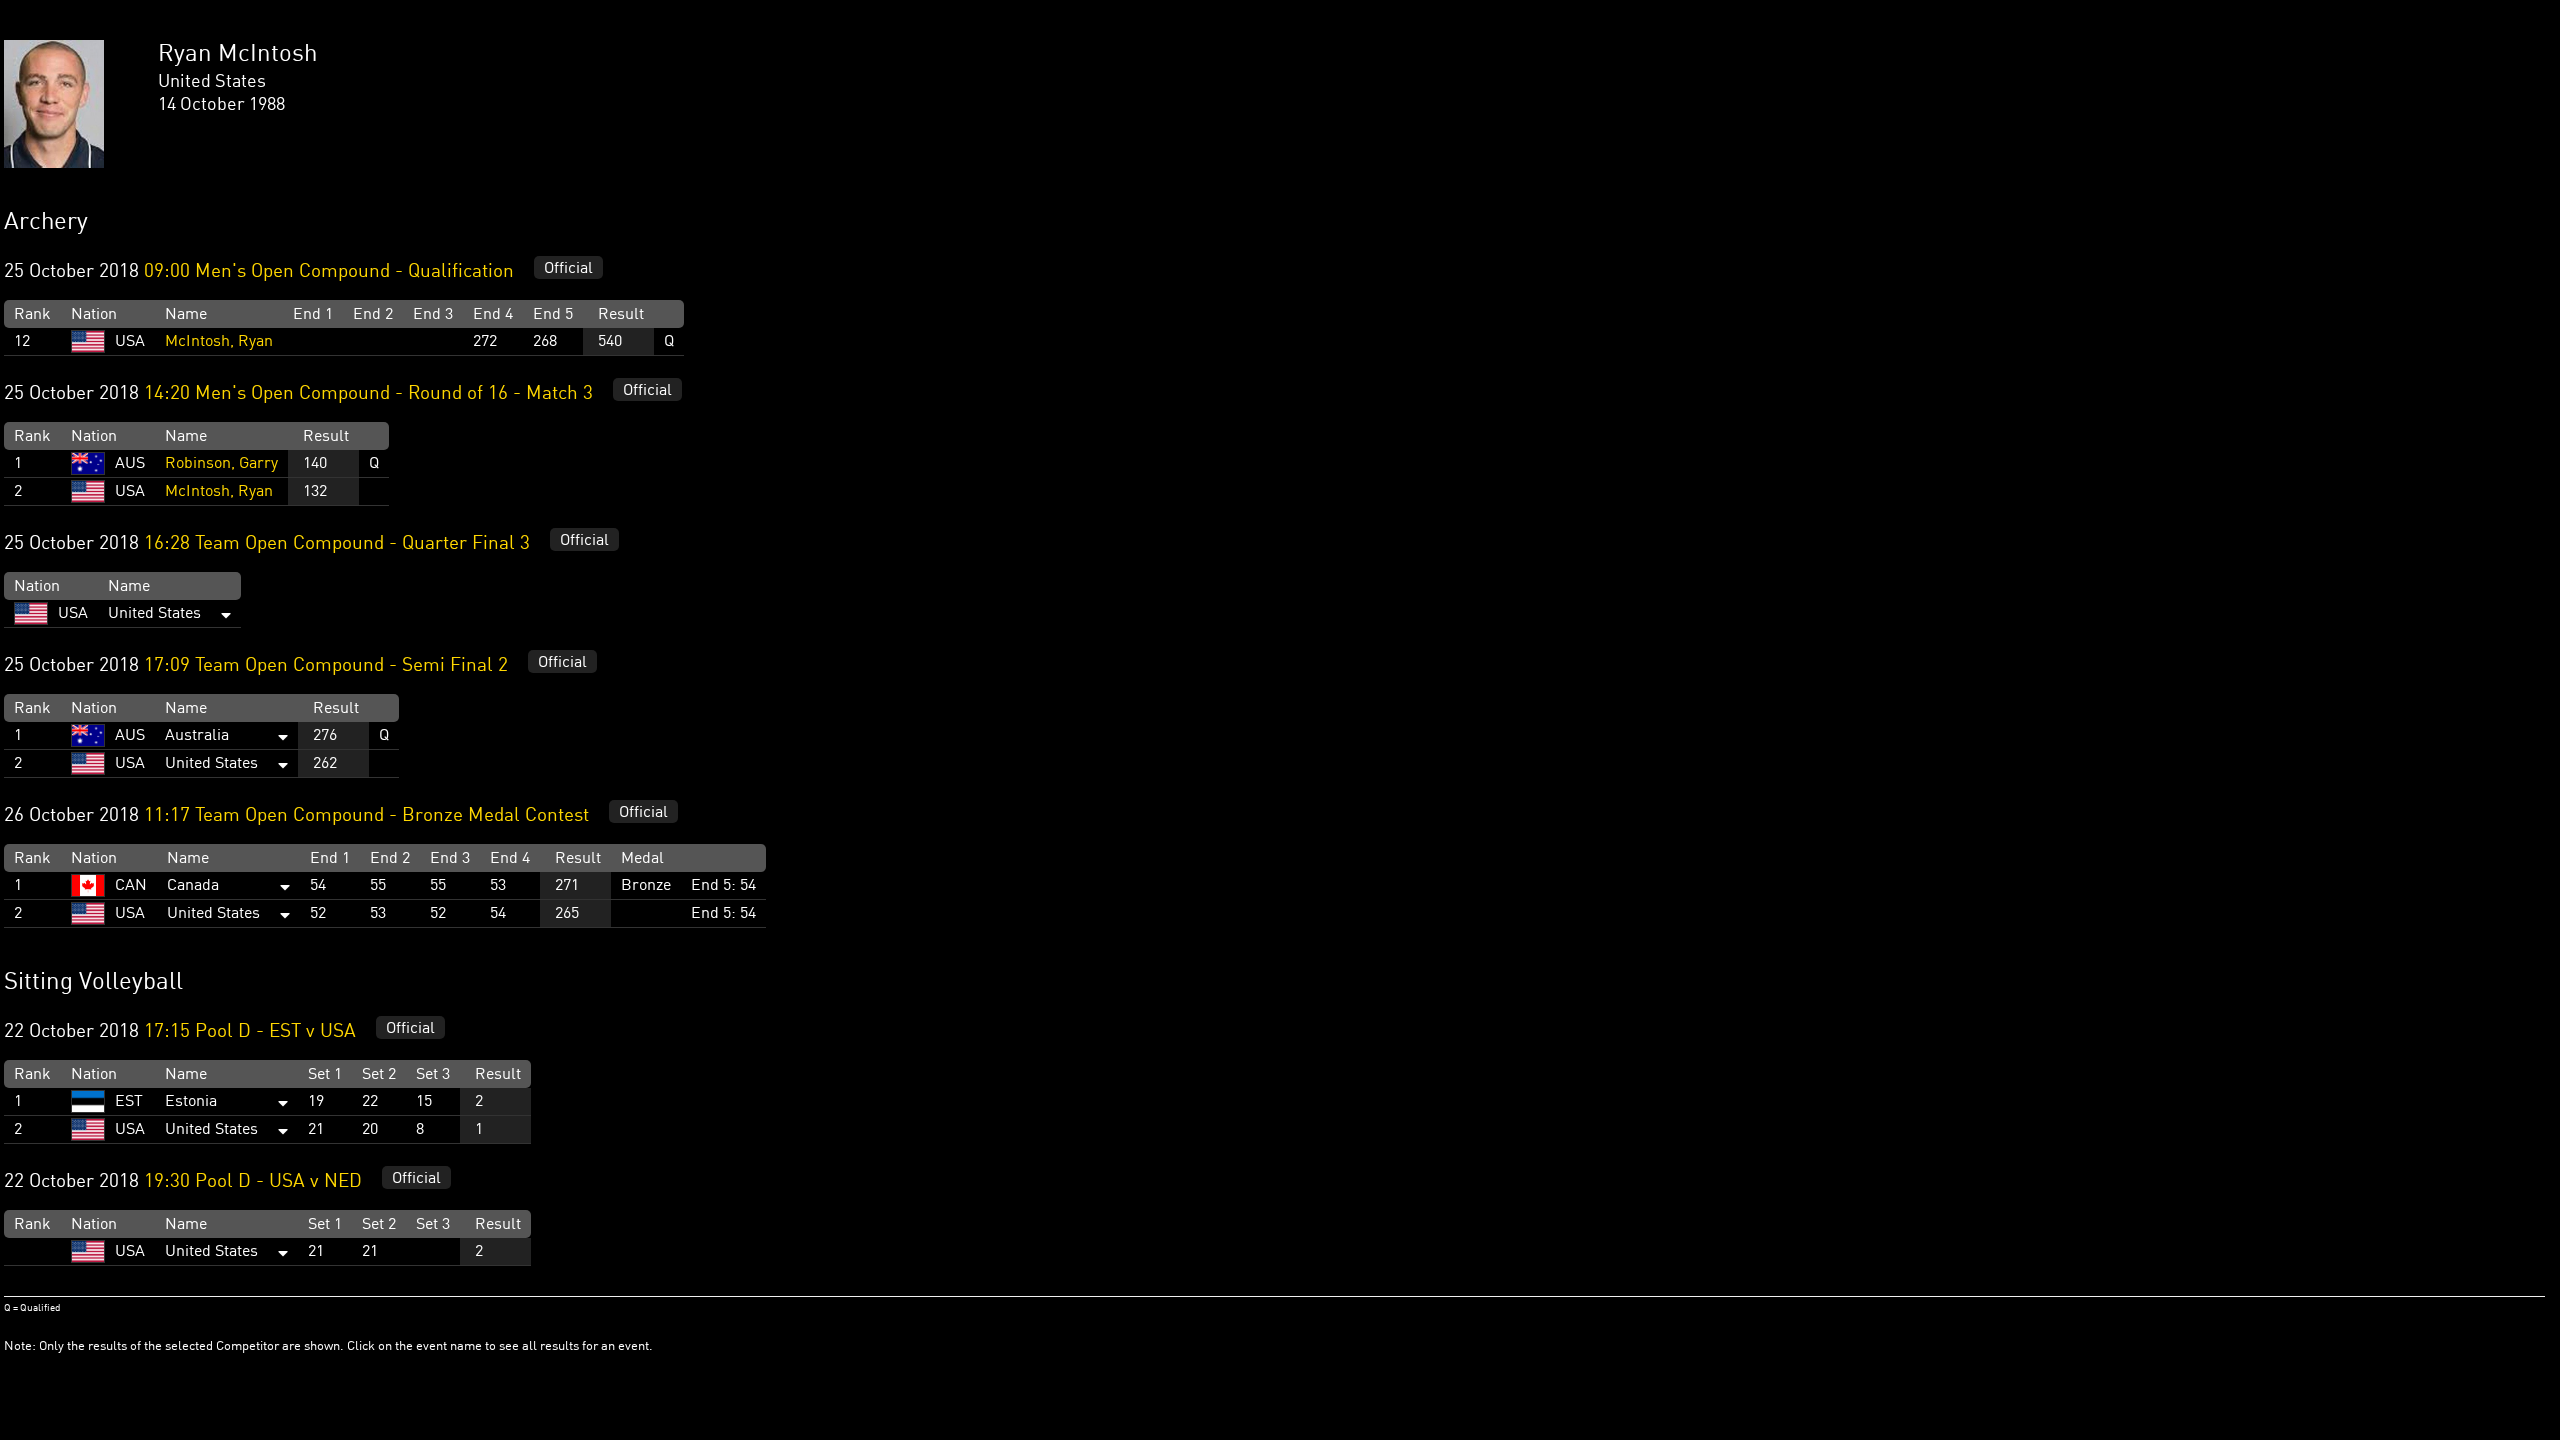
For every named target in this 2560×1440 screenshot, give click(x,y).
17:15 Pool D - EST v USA (250, 1032)
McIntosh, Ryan (219, 342)
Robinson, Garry (221, 464)
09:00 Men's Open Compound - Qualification (329, 272)
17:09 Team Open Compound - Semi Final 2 (326, 666)
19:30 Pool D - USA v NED (253, 1182)
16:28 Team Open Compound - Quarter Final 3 (337, 544)
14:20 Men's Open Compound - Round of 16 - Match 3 (368, 394)
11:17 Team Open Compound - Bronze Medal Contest (366, 816)
